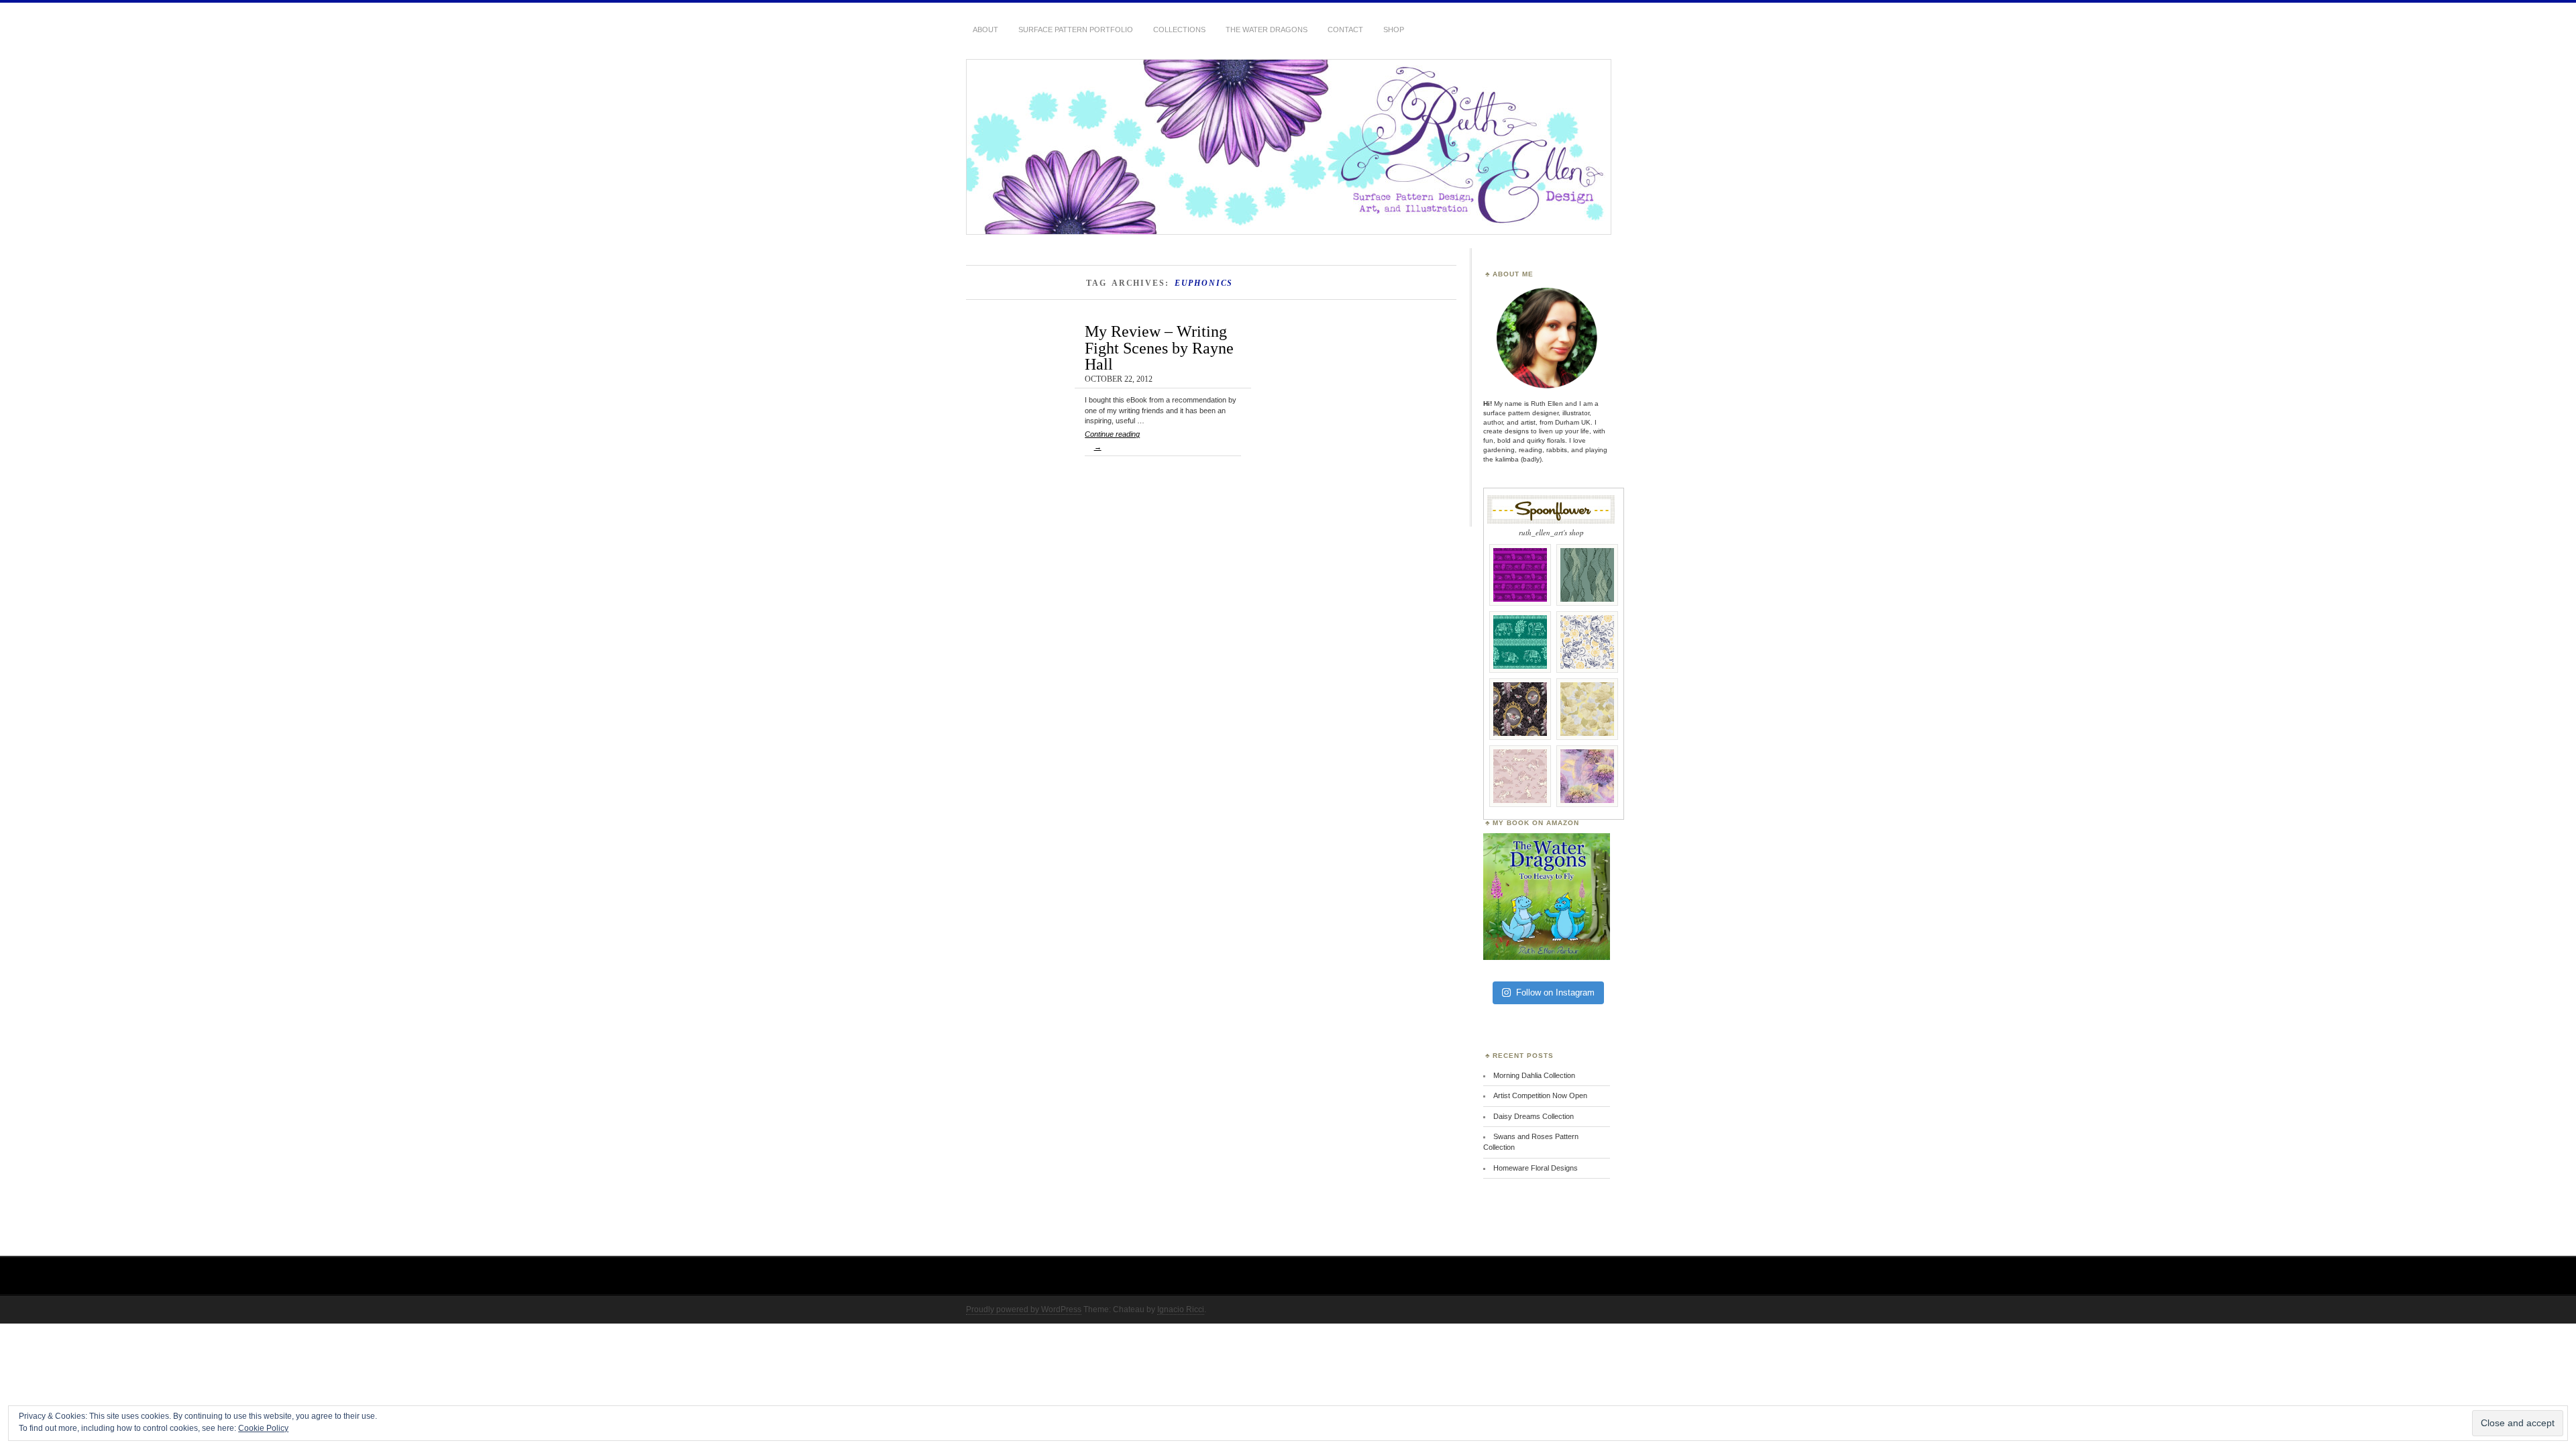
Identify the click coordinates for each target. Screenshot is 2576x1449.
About (985, 30)
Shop (1394, 30)
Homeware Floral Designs (1536, 1168)
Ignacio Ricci (1181, 1309)
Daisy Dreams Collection (1534, 1116)
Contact (1345, 30)
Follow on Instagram (1555, 992)
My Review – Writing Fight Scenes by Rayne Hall (1159, 347)
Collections (1179, 30)
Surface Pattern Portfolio (1076, 30)
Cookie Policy (263, 1428)
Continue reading (1112, 440)
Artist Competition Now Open (1540, 1095)
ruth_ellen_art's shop (1551, 532)
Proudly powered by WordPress (1024, 1309)
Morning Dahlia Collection (1534, 1075)
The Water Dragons (1267, 30)
